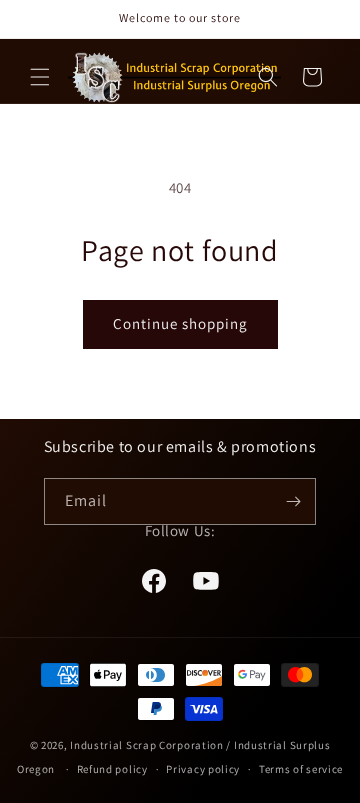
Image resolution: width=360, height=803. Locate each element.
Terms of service (301, 769)
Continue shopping (180, 323)
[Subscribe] (293, 501)
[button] (40, 77)
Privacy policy (203, 769)
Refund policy (112, 769)
